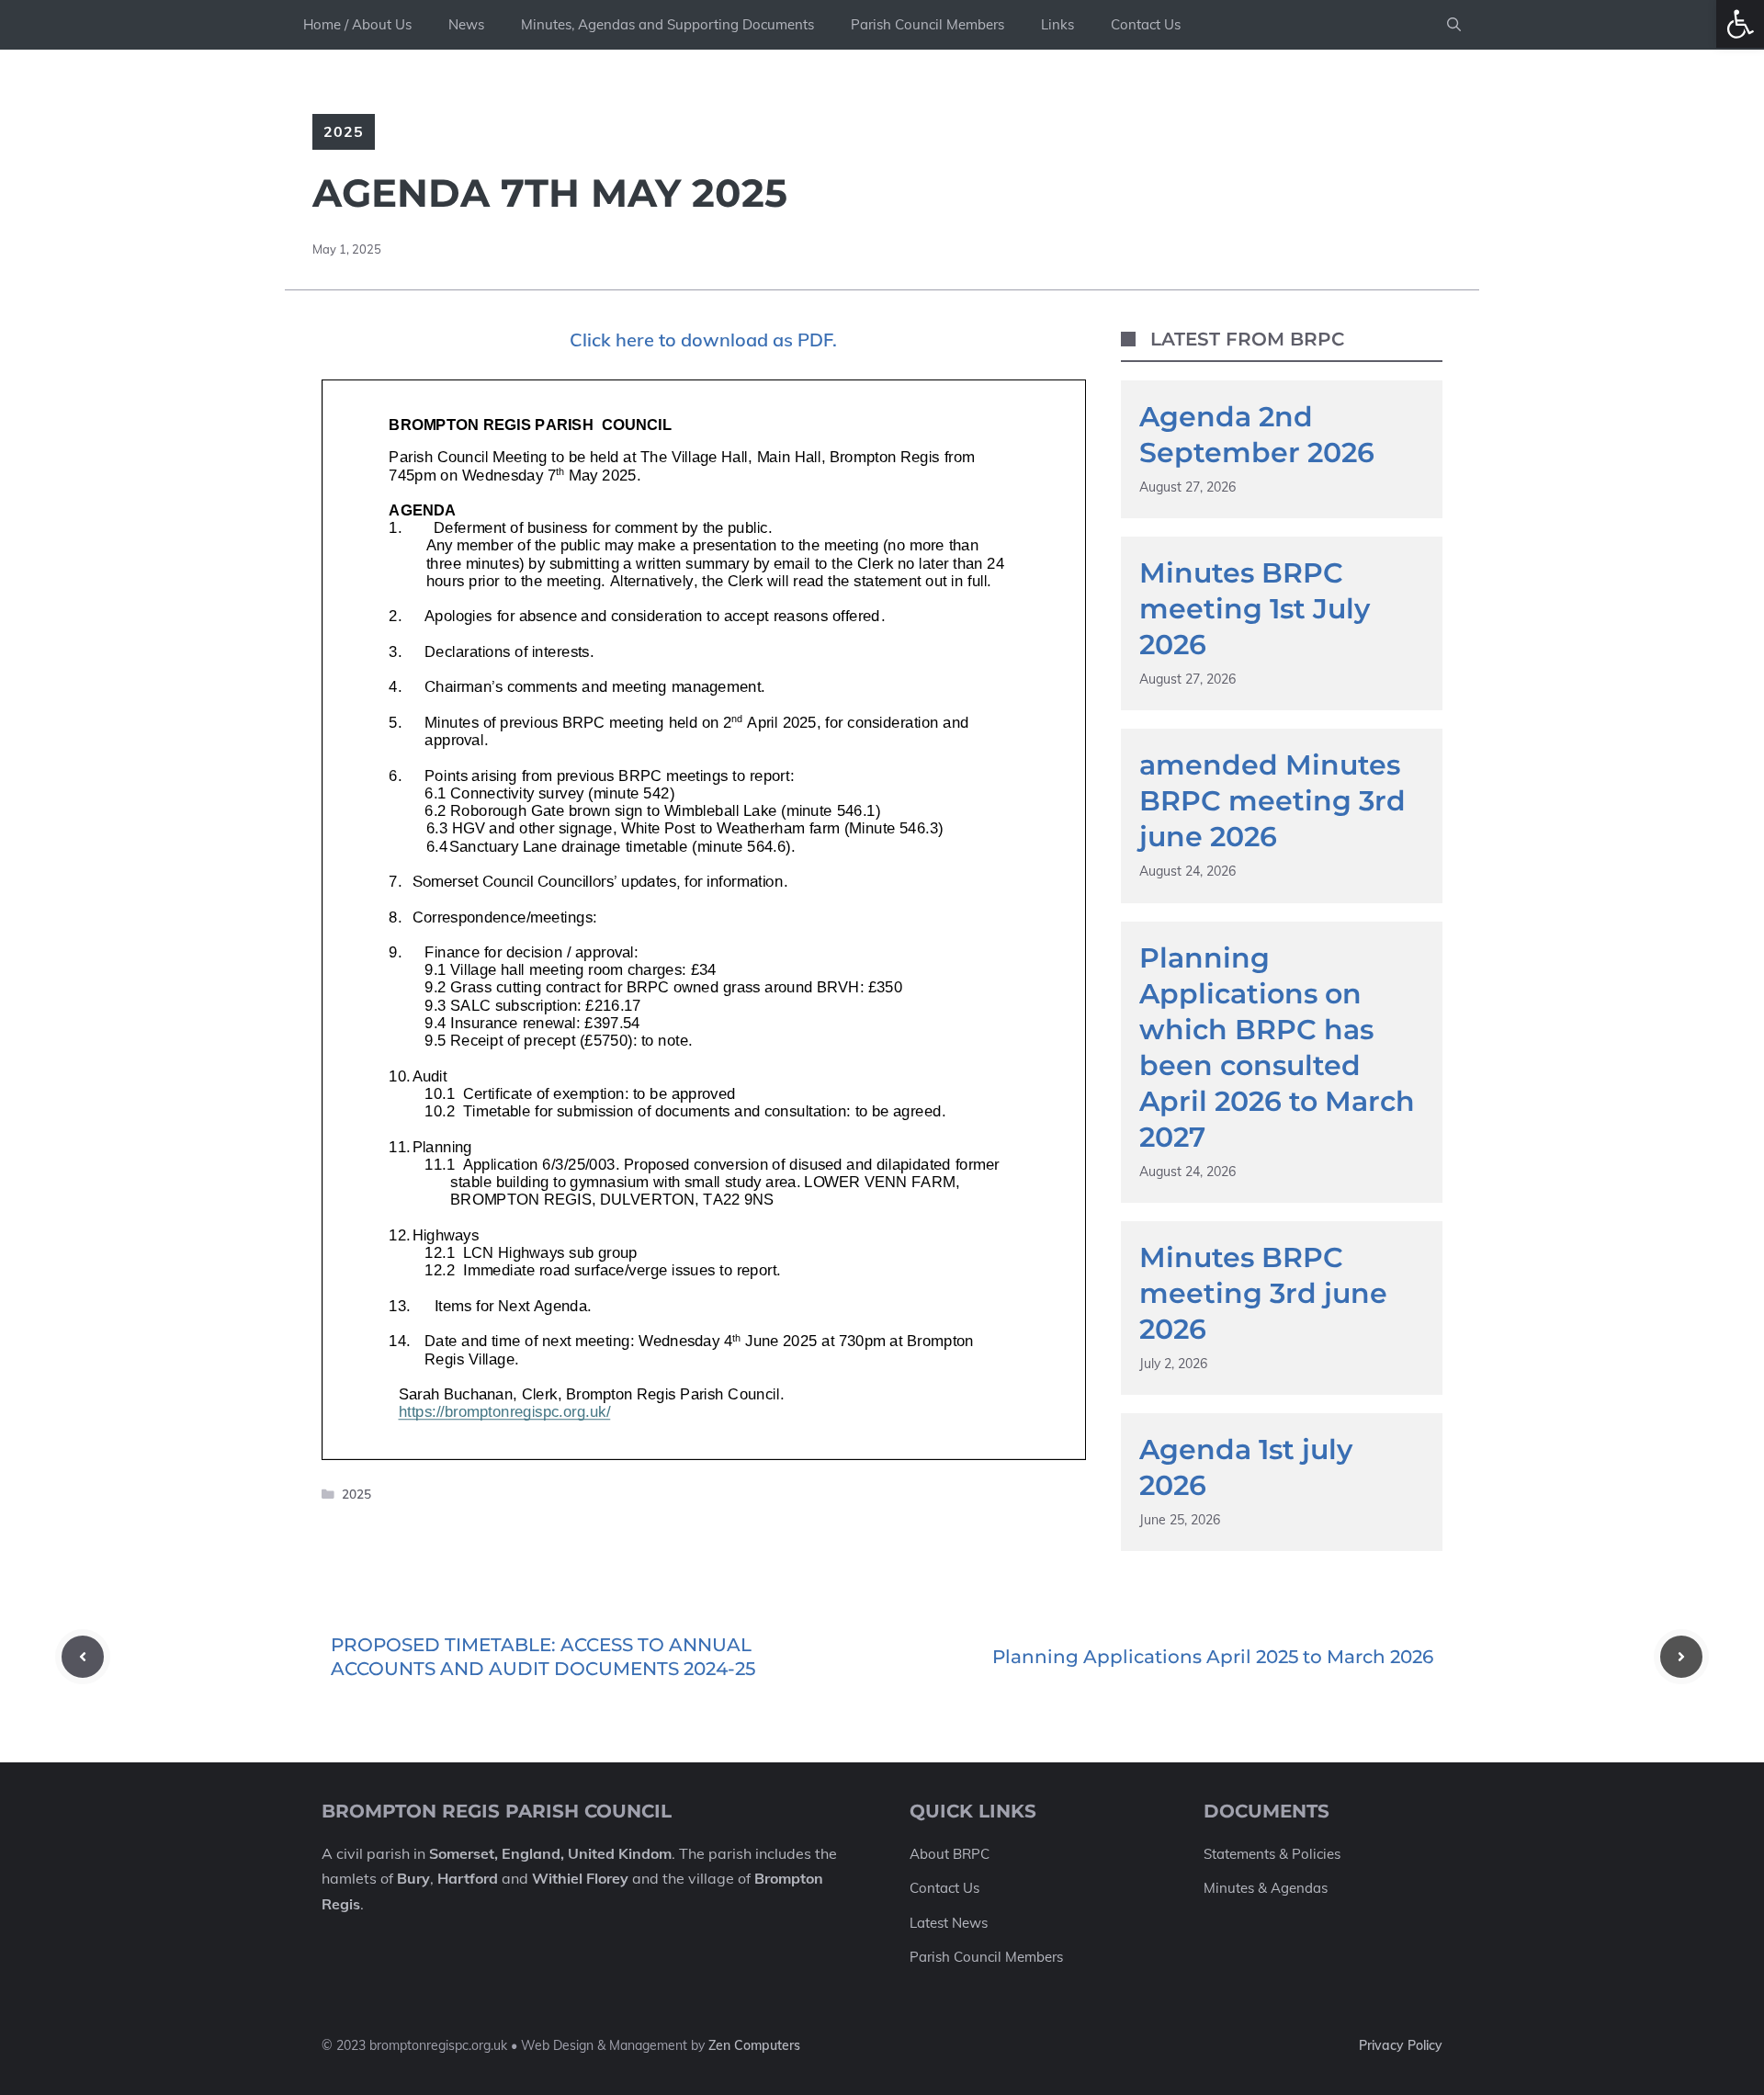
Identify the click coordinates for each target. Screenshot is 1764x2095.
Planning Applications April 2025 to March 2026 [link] (1213, 1657)
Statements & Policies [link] (1272, 1854)
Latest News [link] (949, 1923)
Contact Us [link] (1146, 24)
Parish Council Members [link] (927, 24)
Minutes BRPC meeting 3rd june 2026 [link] (1263, 1293)
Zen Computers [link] (754, 2045)
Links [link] (1057, 24)
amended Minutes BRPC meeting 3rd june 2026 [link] (1272, 801)
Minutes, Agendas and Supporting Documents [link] (667, 24)
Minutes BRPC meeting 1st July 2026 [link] (1255, 609)
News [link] (466, 24)
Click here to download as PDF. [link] (703, 340)
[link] (1740, 24)
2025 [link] (344, 131)
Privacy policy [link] (1401, 2045)
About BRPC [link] (950, 1854)
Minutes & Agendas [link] (1266, 1888)
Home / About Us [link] (357, 24)
